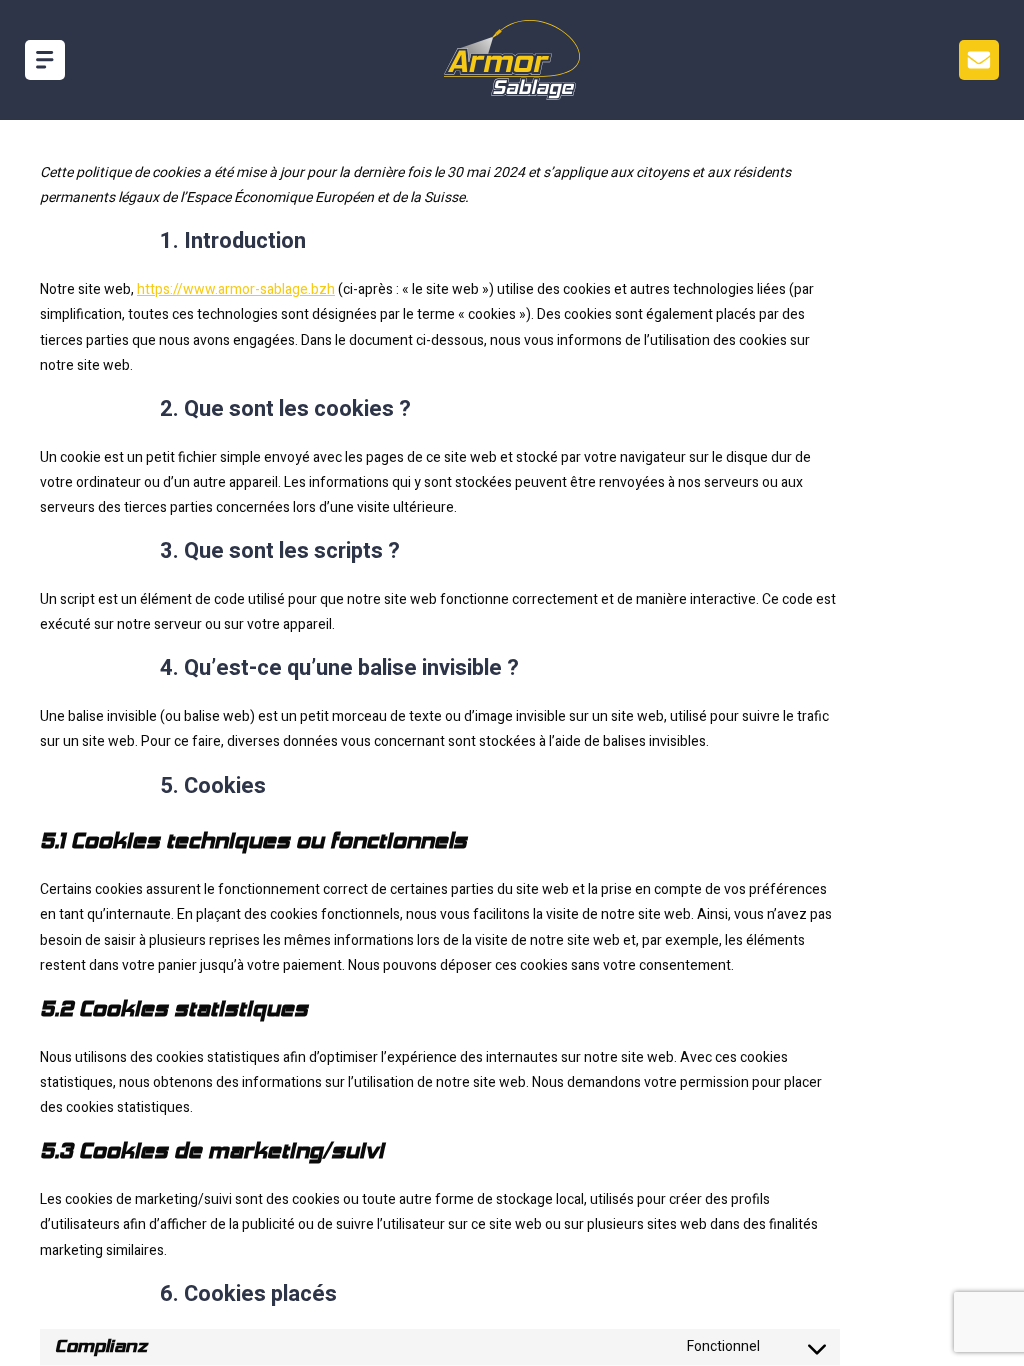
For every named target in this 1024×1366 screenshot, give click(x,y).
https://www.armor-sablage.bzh (236, 289)
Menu (979, 60)
